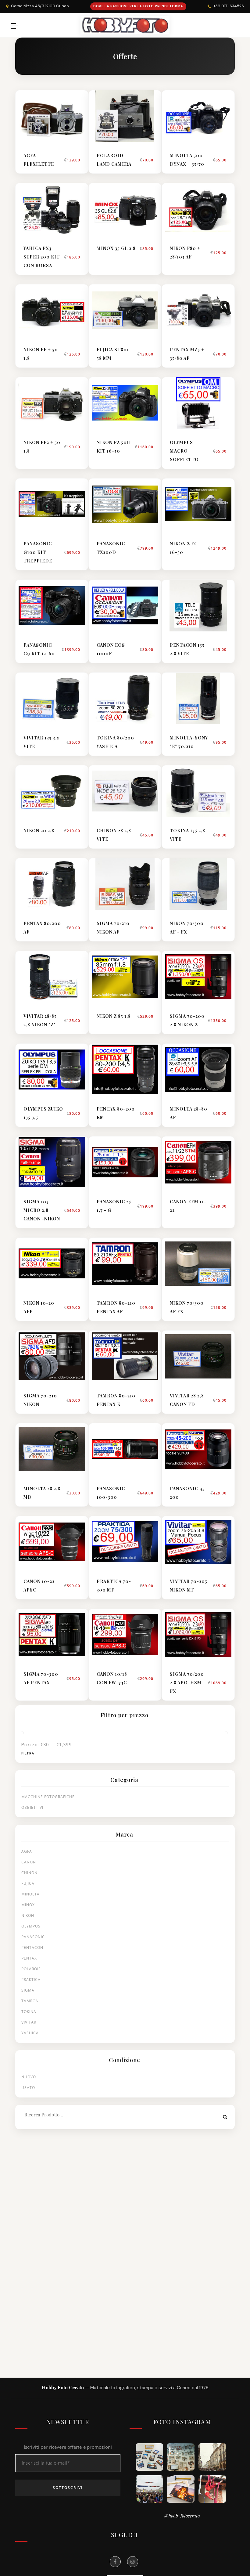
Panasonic (33, 1937)
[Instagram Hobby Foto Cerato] (133, 2562)
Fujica (28, 1883)
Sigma (28, 1990)
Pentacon (32, 1947)
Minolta (30, 1894)
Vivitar (29, 2022)
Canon (29, 1862)
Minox (28, 1905)
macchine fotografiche (48, 1797)
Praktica (31, 1980)
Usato (28, 2088)
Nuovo (29, 2077)
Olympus (31, 1926)
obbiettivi (32, 1807)
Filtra (28, 1753)
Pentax (29, 1958)
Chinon (29, 1873)
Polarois (31, 1969)
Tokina (29, 2012)
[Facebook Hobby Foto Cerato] (115, 2562)
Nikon (28, 1915)
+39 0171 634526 (229, 6)
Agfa (27, 1851)
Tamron (30, 2001)
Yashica (30, 2033)
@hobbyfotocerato (182, 2516)
